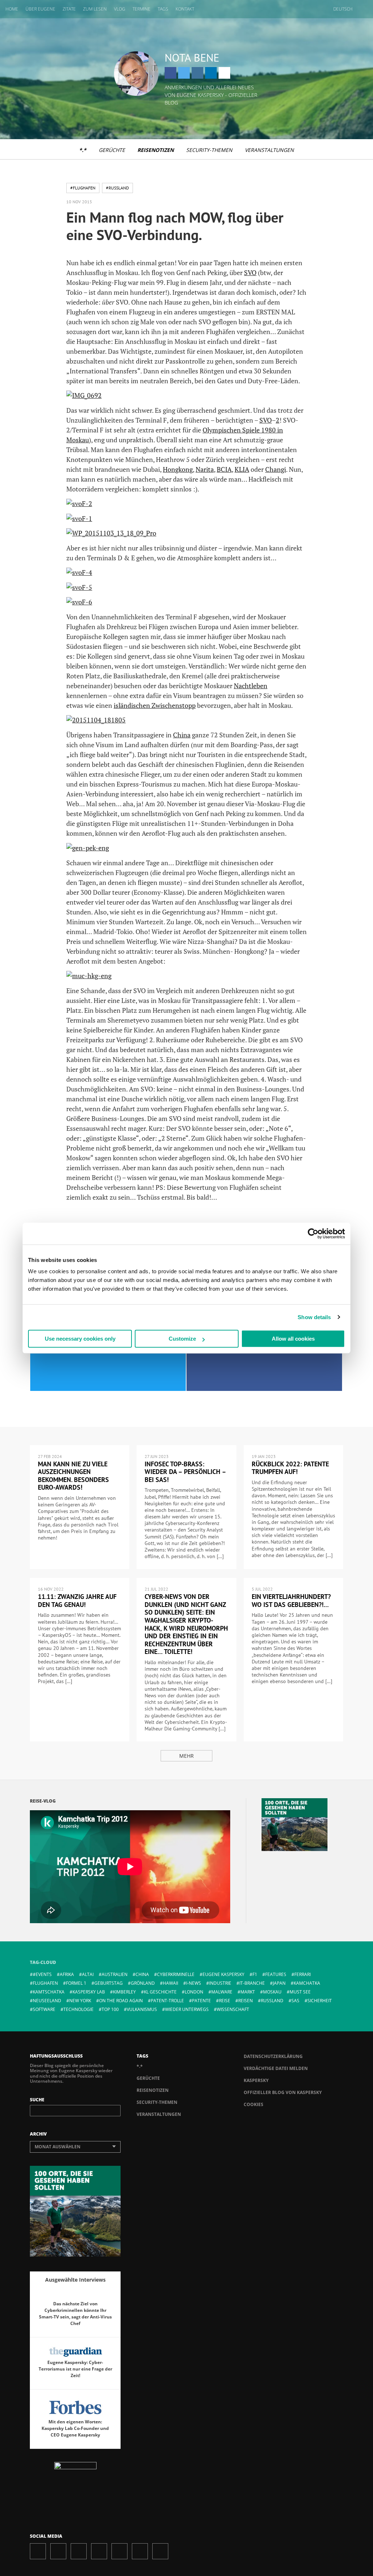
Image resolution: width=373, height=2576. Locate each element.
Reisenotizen (156, 150)
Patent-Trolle (167, 2001)
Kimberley (124, 1992)
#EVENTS (42, 1974)
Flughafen (45, 1983)
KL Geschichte (160, 1992)
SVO (250, 273)
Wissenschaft (233, 2009)
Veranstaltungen (269, 150)
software (44, 2009)
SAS (295, 2001)
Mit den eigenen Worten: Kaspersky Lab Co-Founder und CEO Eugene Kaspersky (75, 2428)
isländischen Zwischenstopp (155, 705)
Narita (205, 469)
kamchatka (307, 1983)
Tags (163, 9)
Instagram (197, 73)
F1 (255, 1974)
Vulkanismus (142, 2009)
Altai (88, 1974)
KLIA (242, 469)
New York (80, 2001)
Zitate (69, 9)
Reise (225, 2001)
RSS (160, 2551)
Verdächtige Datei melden (276, 2068)
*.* (83, 150)
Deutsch (343, 9)
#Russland (117, 188)
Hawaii (170, 1983)
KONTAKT (185, 9)
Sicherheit (320, 2001)
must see (300, 1992)
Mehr (186, 1756)
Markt (248, 1992)
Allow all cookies (293, 1339)
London (194, 1992)
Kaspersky (256, 2080)
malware (222, 1992)
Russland (272, 2001)
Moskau (272, 1992)
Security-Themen (209, 150)
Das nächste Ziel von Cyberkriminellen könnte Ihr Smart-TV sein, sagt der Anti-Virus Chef (75, 2314)
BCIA (224, 469)
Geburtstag (109, 1983)
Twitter (184, 73)
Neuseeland (47, 2001)
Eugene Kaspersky (223, 1974)
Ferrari (303, 1974)
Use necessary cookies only (80, 1339)
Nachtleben (251, 686)
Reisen (246, 2001)
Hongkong (178, 469)
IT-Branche (252, 1983)
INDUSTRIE (220, 1983)
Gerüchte (112, 150)
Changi (276, 469)
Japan (279, 1983)
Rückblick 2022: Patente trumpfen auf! (290, 1468)
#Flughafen (83, 188)
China (182, 735)
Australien (115, 1974)
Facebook (170, 73)
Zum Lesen (95, 9)
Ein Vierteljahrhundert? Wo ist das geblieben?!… (291, 1601)
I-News (194, 1983)
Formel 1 (76, 1983)
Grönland (143, 1983)
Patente (201, 2001)
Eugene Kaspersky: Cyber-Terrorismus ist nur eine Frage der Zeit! (75, 2369)
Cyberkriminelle (176, 1974)
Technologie (78, 2009)
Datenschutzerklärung (273, 2056)
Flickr (140, 2551)
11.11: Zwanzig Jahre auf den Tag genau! (77, 1601)
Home (12, 9)
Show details (314, 1317)
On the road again (121, 2001)
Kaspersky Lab (89, 1992)
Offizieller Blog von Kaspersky (283, 2092)
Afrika (67, 1974)
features (276, 1974)
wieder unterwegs (187, 2009)
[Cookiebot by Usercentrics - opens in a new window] (313, 1234)
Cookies (254, 2104)
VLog (120, 9)
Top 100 (110, 2009)
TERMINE (142, 9)
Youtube (119, 2551)
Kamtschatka (49, 1992)
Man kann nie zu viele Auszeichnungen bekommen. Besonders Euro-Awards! (73, 1476)
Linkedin (211, 73)
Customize (182, 1339)
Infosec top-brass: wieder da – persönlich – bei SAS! (185, 1472)
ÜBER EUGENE (40, 9)
